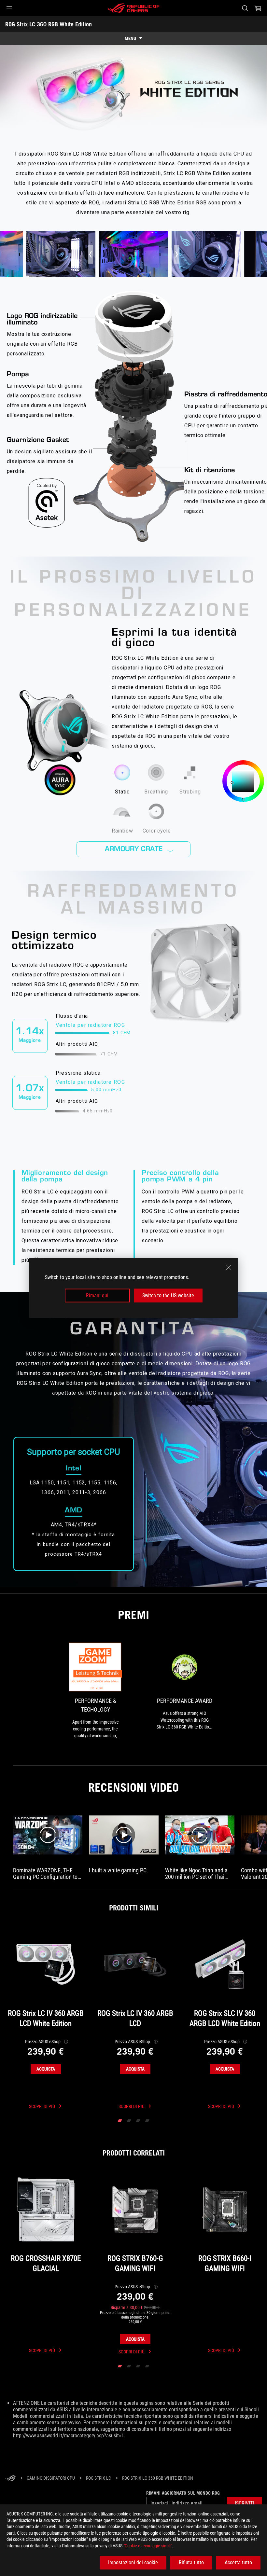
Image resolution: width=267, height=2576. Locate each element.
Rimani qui (97, 1295)
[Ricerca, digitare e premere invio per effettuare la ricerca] (245, 8)
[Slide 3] (138, 2121)
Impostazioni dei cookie (133, 2562)
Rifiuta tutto (191, 2562)
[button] (9, 8)
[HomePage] (10, 2479)
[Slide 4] (147, 2121)
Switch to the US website (168, 1295)
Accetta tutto (238, 2562)
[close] (229, 1267)
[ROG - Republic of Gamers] (133, 8)
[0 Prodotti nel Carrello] (258, 8)
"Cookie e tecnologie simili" (148, 2546)
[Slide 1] (120, 2121)
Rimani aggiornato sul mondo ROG (183, 2493)
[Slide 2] (129, 2121)
